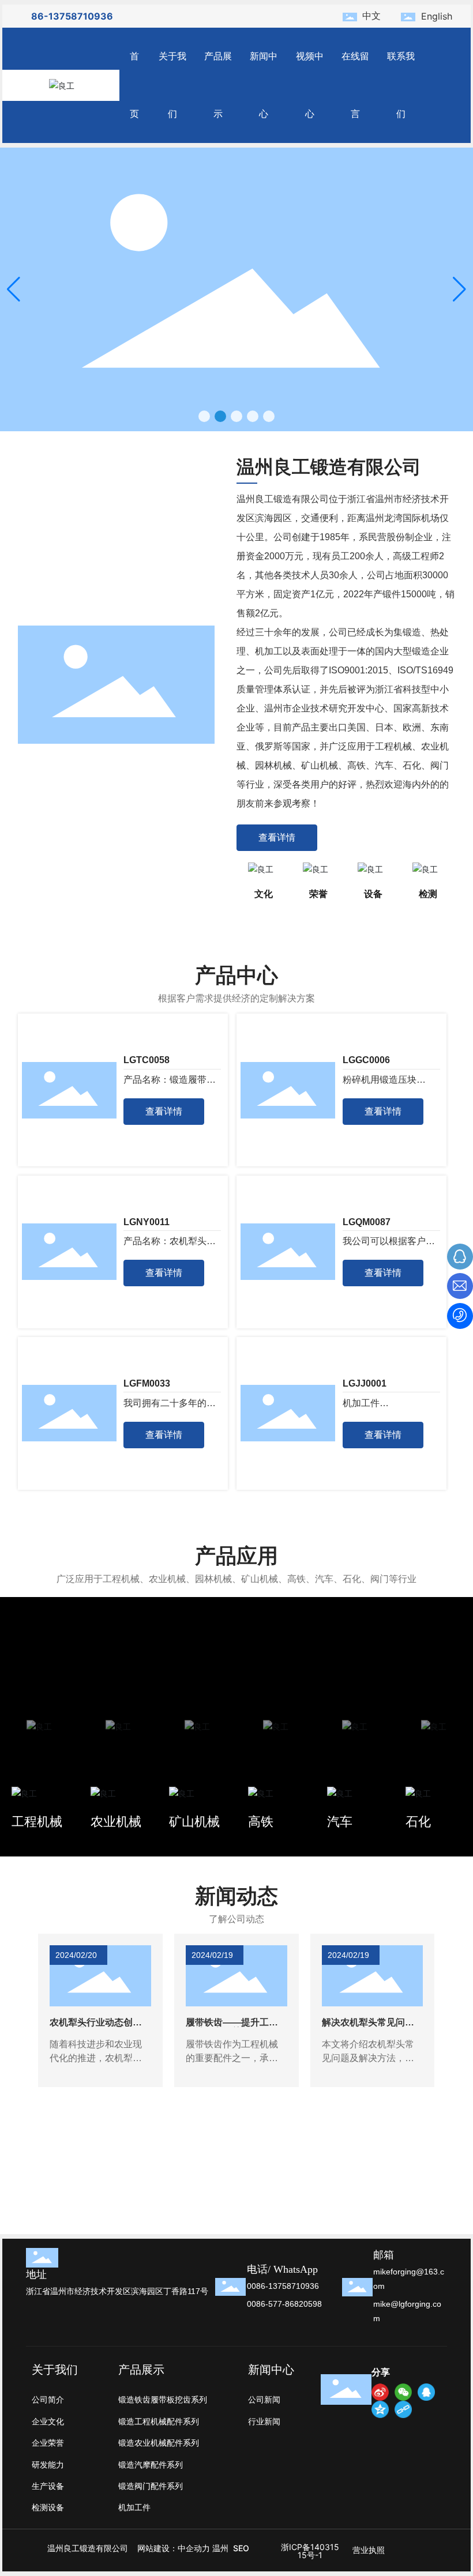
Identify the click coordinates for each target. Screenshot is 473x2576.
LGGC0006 (366, 1060)
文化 (264, 894)
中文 (371, 16)
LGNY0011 (147, 1222)
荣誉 (318, 894)
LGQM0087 (367, 1222)
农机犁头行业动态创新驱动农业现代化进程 (96, 2027)
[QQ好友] (426, 2392)
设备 (373, 894)
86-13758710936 (72, 16)
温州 (220, 2548)
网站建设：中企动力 (174, 2548)
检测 (428, 894)
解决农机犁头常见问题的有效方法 (368, 2027)
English (437, 16)
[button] (204, 416)
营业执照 (369, 2550)
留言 (33, 2169)
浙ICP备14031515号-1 (310, 2551)
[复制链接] (403, 2409)
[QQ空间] (380, 2409)
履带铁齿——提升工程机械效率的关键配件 (232, 2027)
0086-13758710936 (283, 2286)
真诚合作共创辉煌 (299, 2197)
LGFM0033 (147, 1383)
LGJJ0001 (365, 1383)
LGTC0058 (147, 1060)
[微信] (403, 2392)
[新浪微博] (380, 2392)
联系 (269, 2169)
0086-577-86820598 (284, 2304)
